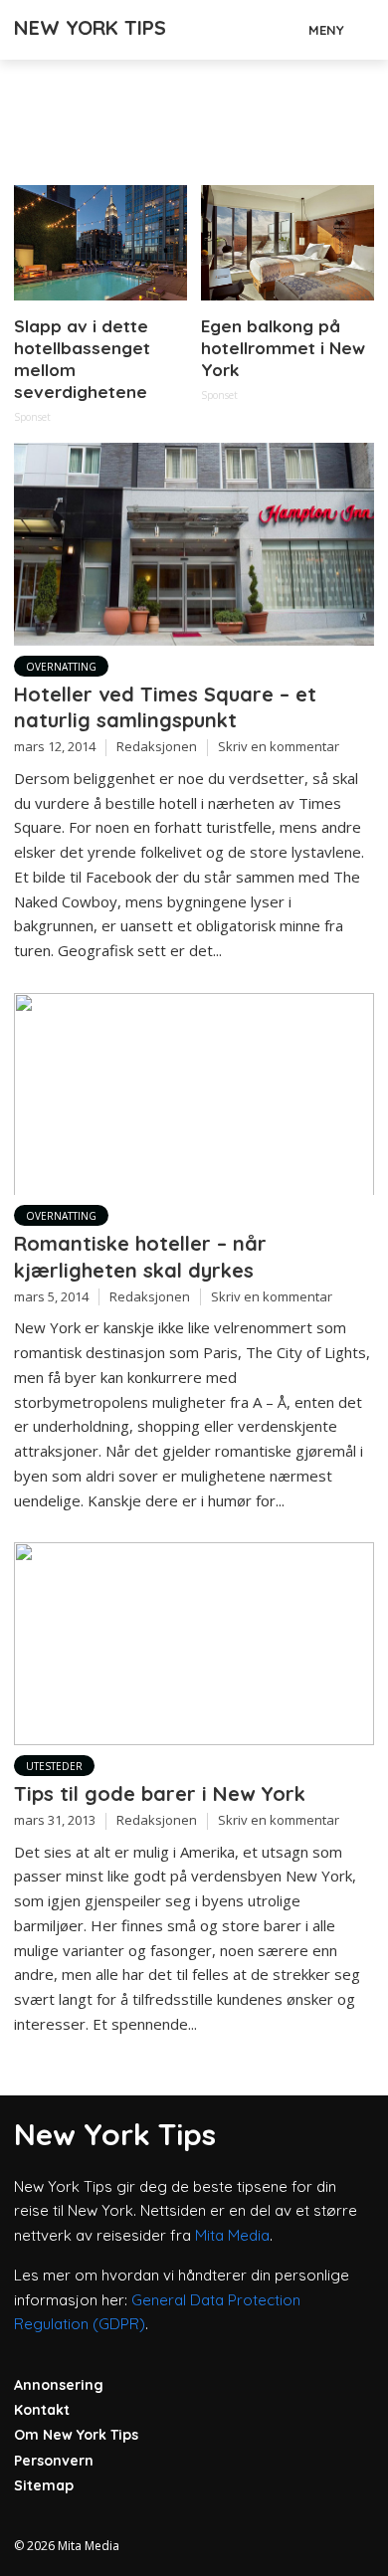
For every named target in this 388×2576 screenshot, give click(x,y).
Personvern (54, 2461)
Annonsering (59, 2385)
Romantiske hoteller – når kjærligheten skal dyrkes (140, 1256)
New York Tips (90, 27)
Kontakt (42, 2410)
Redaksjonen (157, 746)
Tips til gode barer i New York (160, 1793)
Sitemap (44, 2485)
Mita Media (232, 2235)
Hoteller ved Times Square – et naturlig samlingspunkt (165, 707)
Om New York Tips (76, 2435)
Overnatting (61, 667)
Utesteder (54, 1766)
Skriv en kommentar (279, 746)
